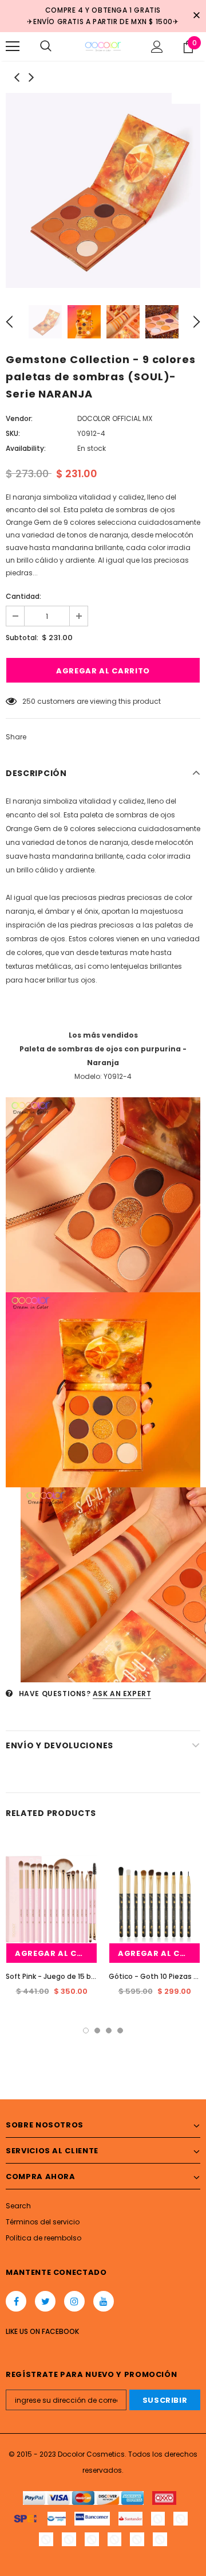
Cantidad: (23, 596)
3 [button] (109, 2031)
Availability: (26, 448)
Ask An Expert (122, 1694)
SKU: (13, 433)
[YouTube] (104, 2301)
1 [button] (86, 2031)
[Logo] (103, 46)
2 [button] (97, 2031)
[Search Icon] (46, 46)
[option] (103, 190)
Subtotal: (22, 638)
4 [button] (120, 2031)
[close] (196, 16)
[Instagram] (74, 2301)
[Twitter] (45, 2301)
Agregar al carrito (56, 1953)
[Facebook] (16, 2301)
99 (27, 701)
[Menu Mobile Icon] (13, 46)
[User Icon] (157, 47)
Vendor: (19, 418)
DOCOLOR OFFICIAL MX (115, 418)
